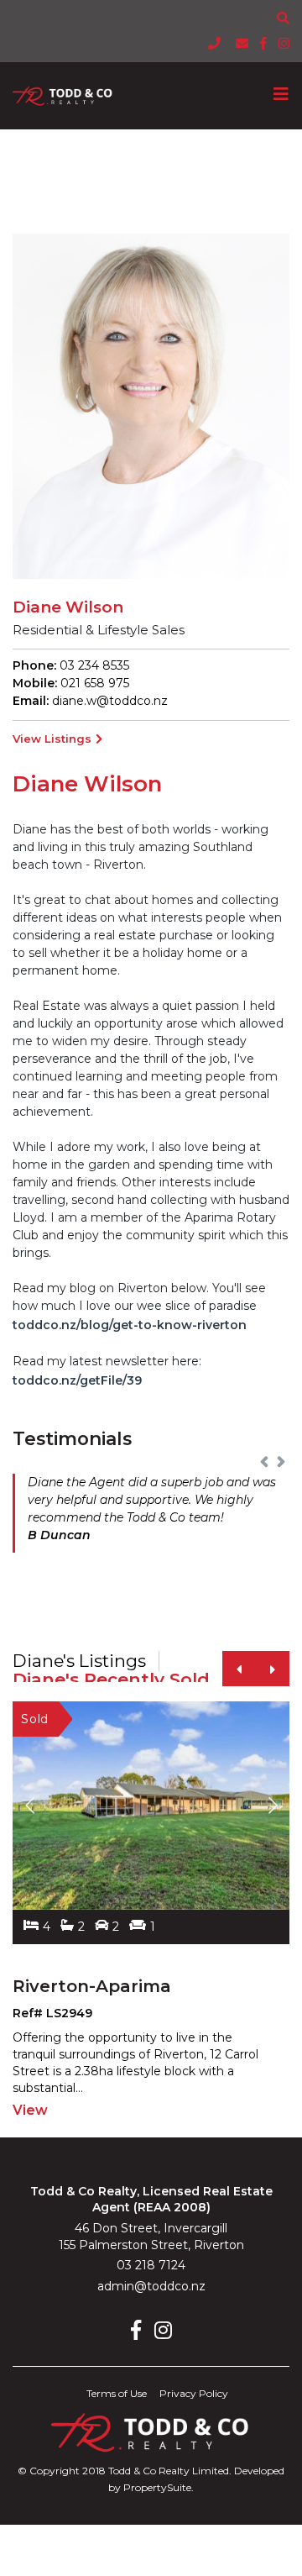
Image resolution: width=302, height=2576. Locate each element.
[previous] (239, 1669)
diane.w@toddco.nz (110, 701)
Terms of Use (117, 2393)
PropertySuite (157, 2487)
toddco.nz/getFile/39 (77, 1380)
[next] (273, 1669)
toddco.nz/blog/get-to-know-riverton (130, 1325)
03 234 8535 (93, 665)
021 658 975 (93, 683)
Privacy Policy (194, 2393)
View (30, 2110)
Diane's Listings (79, 1661)
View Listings (52, 739)
